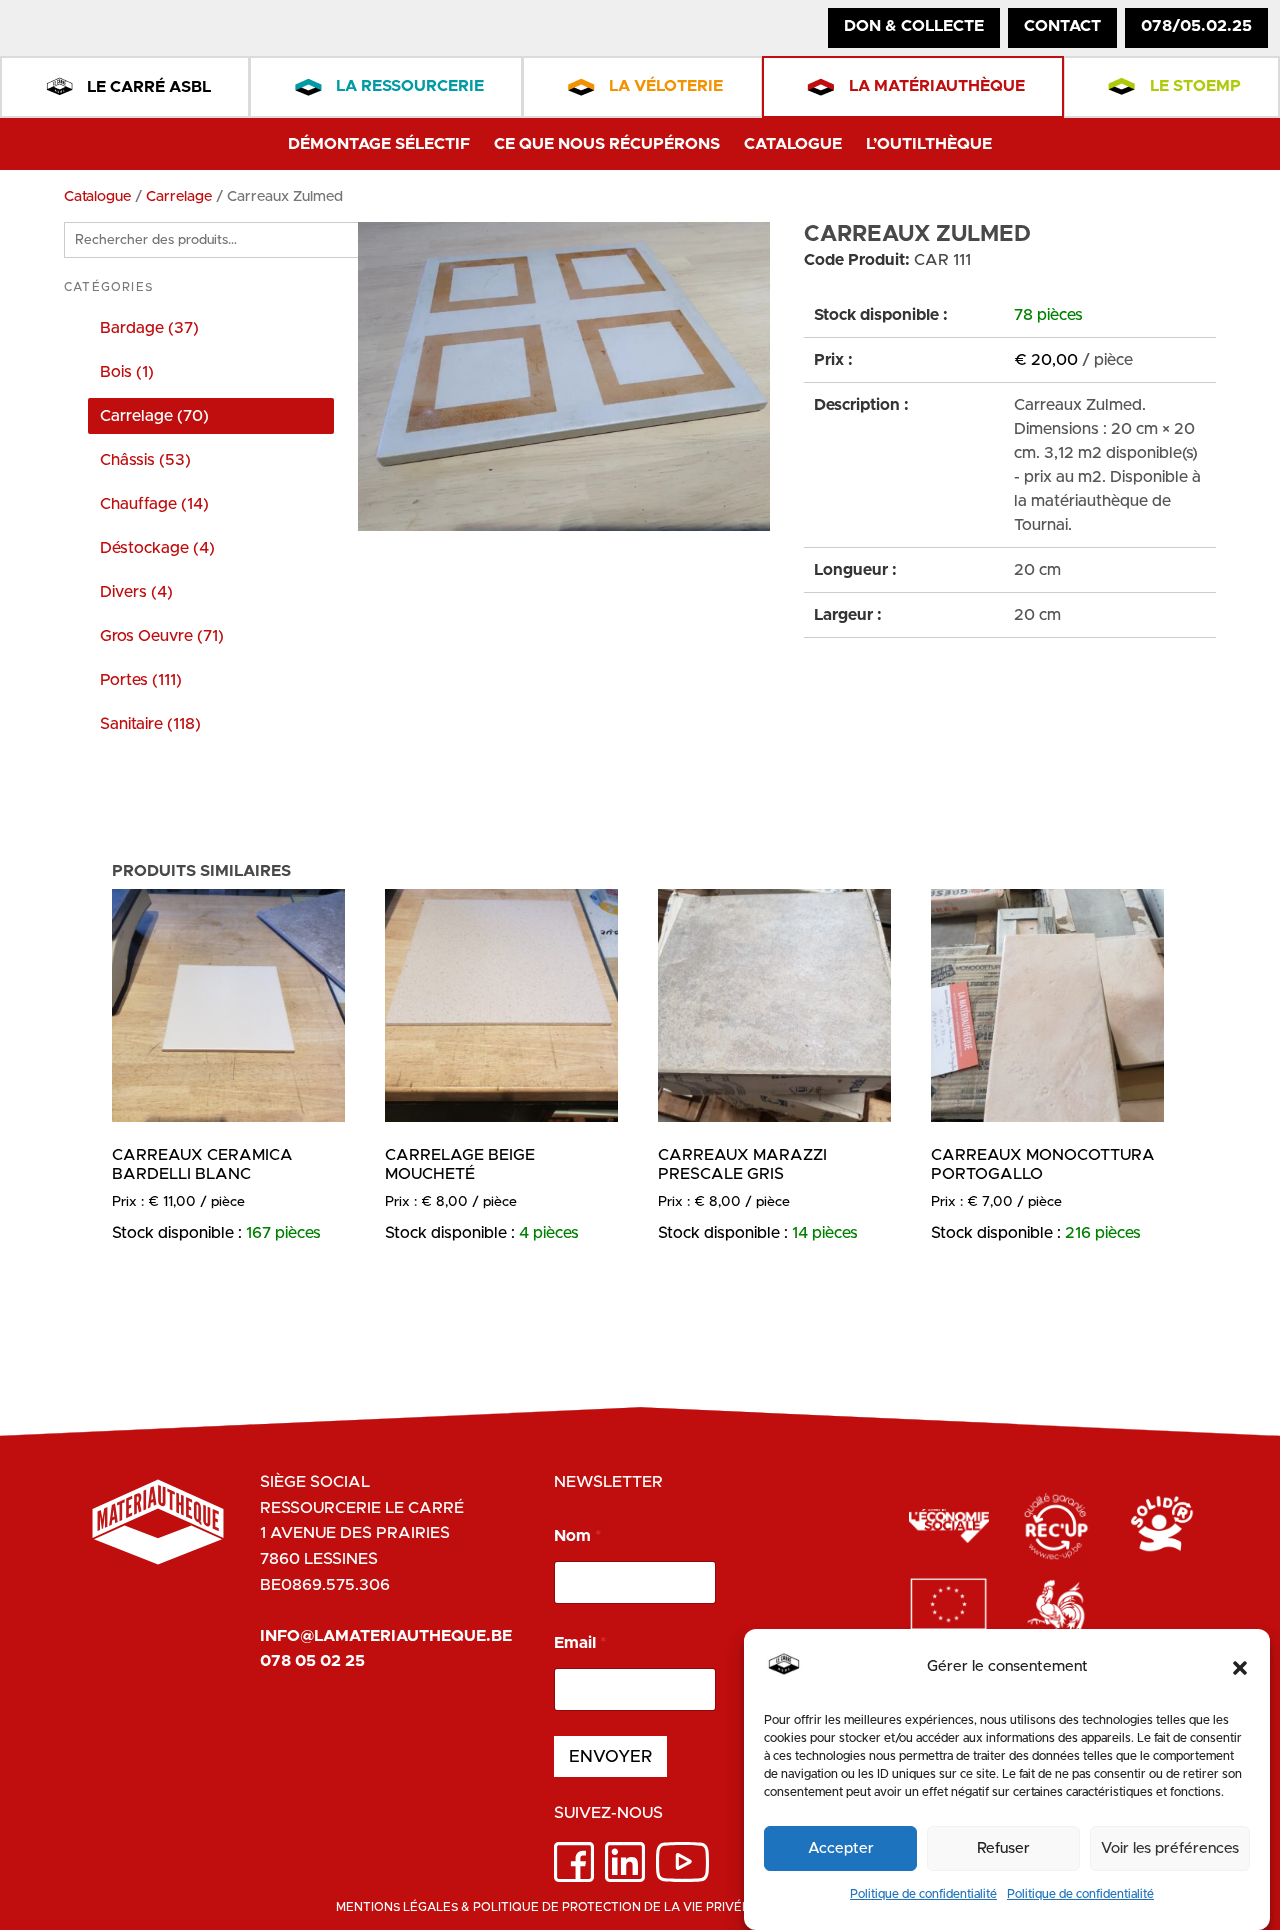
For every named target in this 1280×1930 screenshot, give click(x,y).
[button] (1240, 1668)
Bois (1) (127, 372)
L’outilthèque (929, 144)
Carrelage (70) (154, 416)
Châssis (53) (145, 460)
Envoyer (610, 1756)
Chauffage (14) (154, 504)
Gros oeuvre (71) (162, 636)
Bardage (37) (149, 328)
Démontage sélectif (379, 144)
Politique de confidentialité (923, 1894)
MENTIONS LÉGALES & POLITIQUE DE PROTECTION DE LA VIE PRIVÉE (543, 1907)
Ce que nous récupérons (607, 144)
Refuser (1003, 1848)
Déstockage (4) (157, 548)
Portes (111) (141, 680)
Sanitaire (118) (150, 724)
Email (580, 1643)
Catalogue (793, 144)
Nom (577, 1536)
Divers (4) (136, 592)
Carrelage (179, 196)
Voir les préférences (1170, 1848)
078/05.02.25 (1196, 26)
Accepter (841, 1848)
